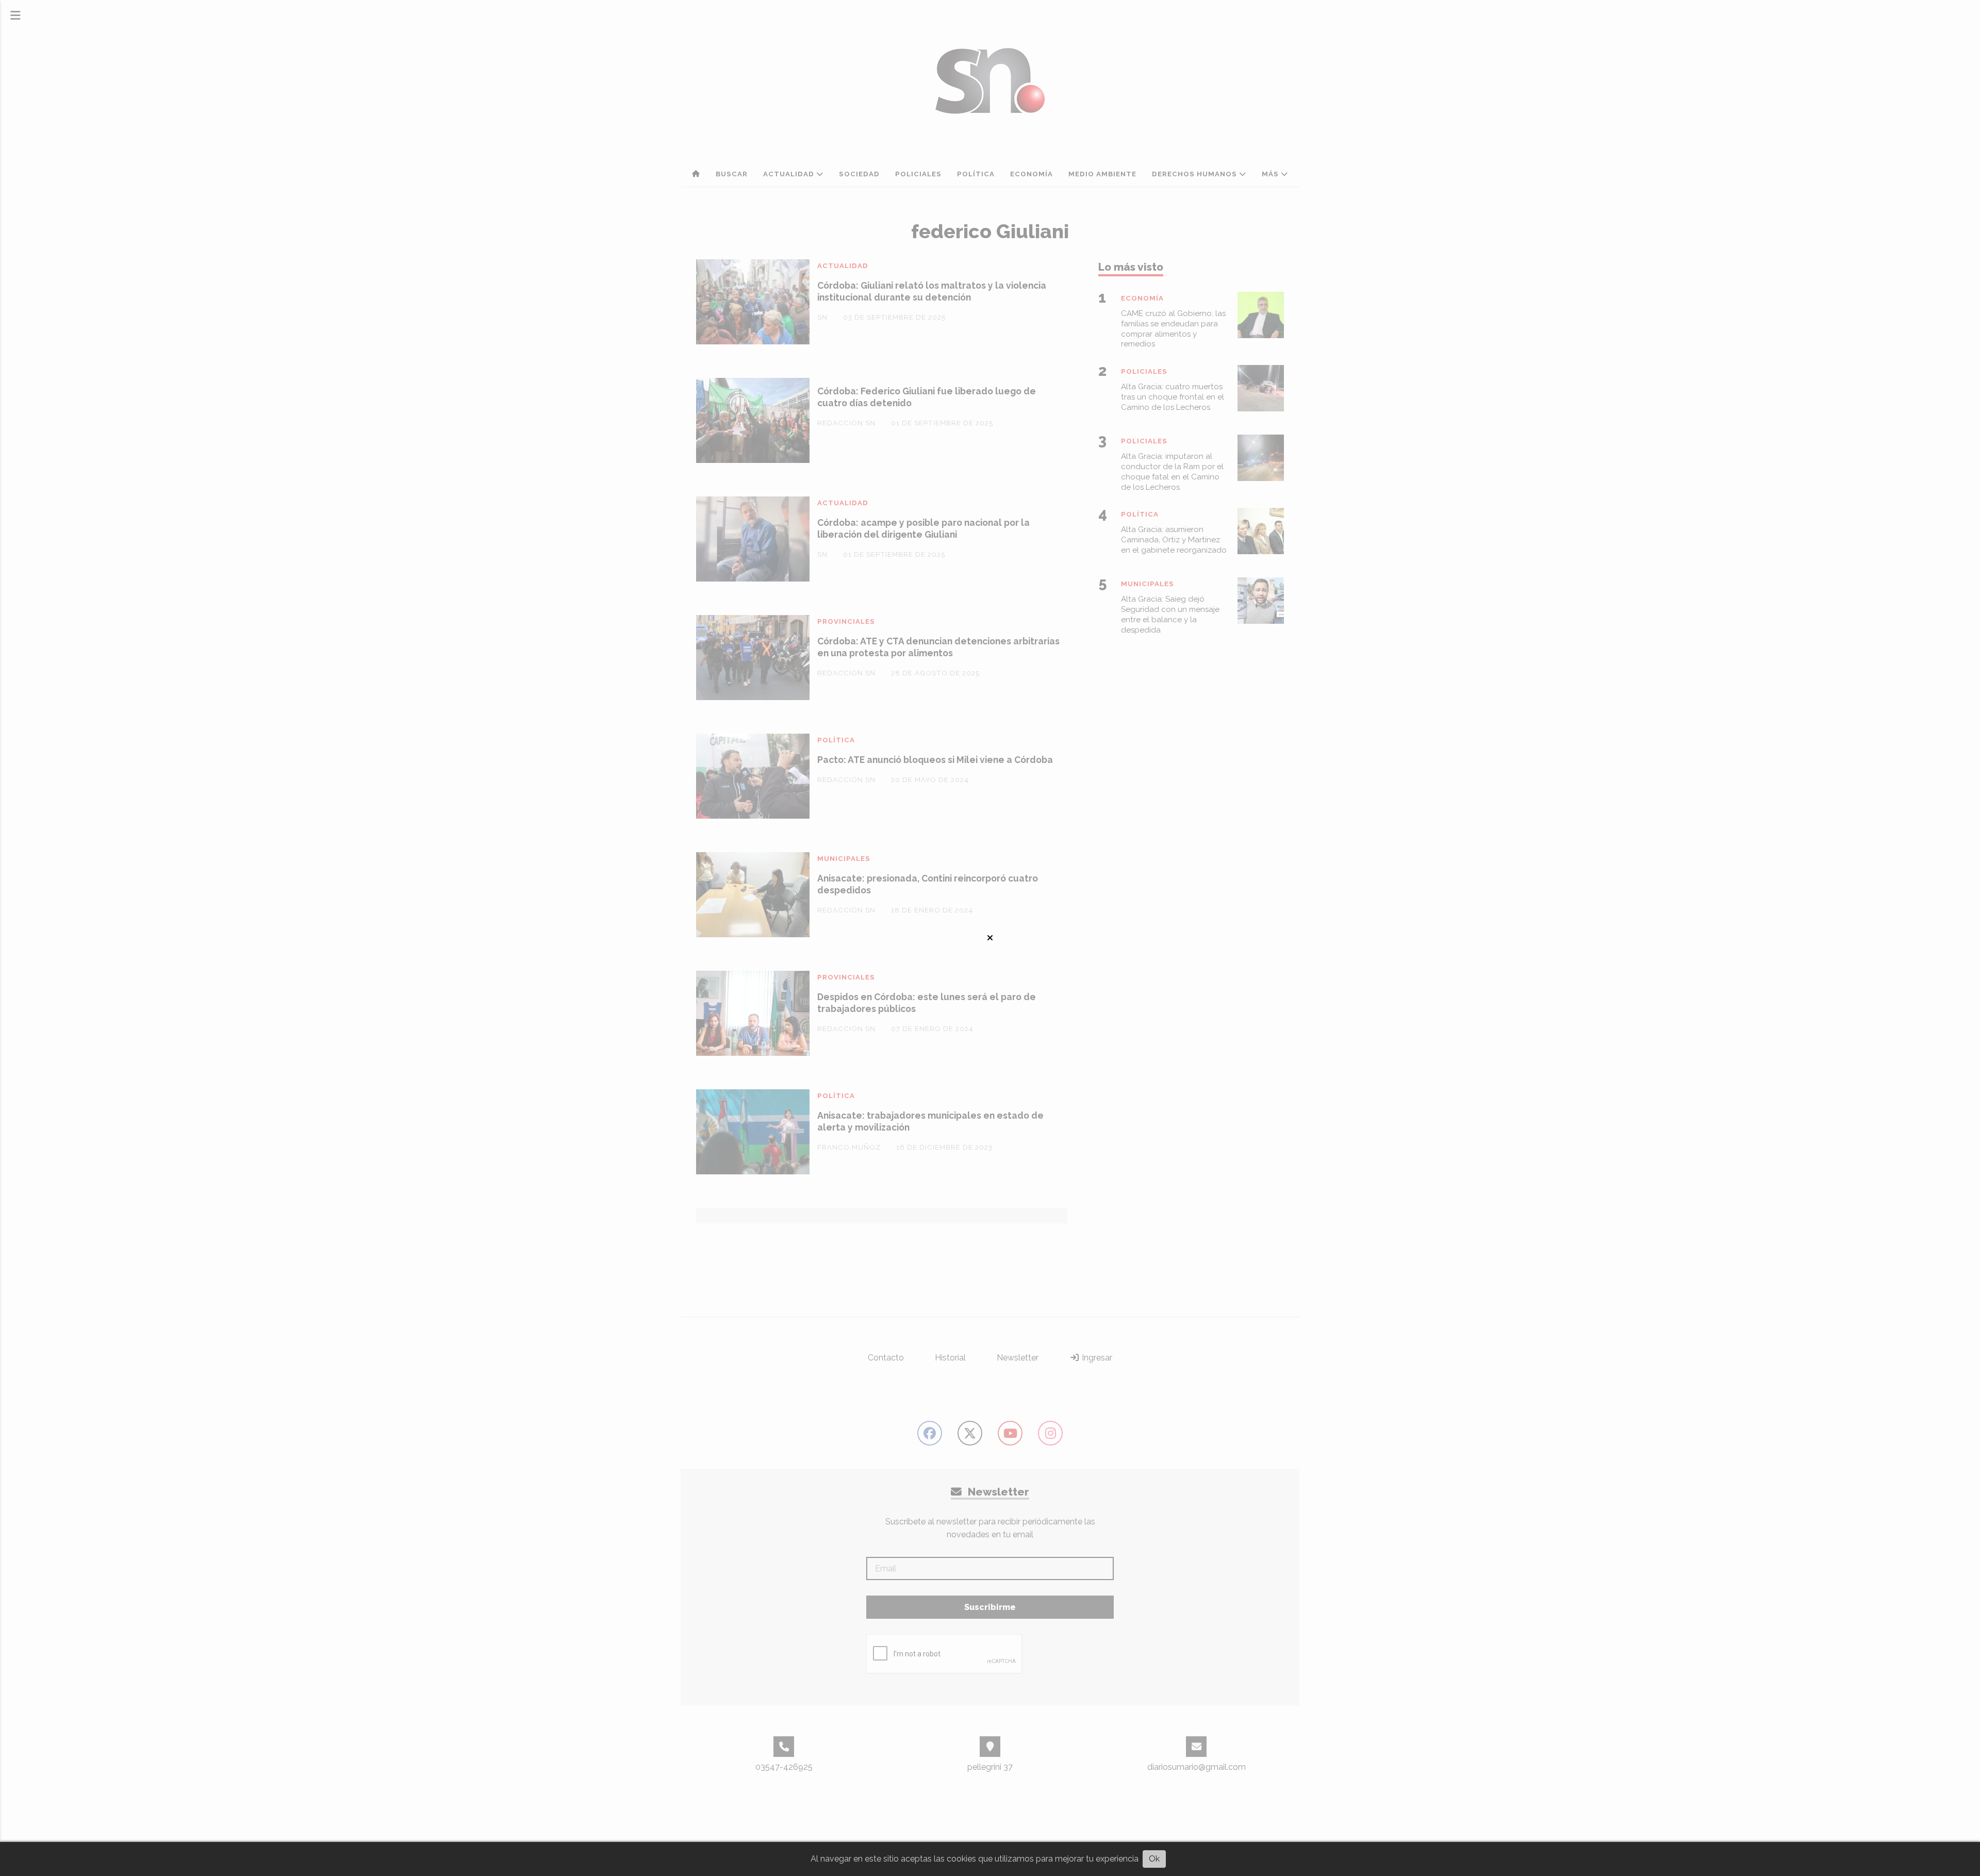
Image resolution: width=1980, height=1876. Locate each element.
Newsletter (1018, 1358)
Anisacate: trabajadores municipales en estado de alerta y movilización (930, 1121)
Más (1271, 174)
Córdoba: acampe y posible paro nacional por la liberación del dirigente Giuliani (923, 528)
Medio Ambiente (1102, 174)
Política (976, 174)
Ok (1154, 1859)
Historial (950, 1358)
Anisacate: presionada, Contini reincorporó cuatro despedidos (928, 884)
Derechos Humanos (1195, 174)
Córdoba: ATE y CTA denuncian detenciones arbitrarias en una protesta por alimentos (938, 647)
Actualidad (790, 174)
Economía (1032, 174)
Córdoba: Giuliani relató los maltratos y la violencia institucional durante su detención (932, 291)
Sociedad (859, 174)
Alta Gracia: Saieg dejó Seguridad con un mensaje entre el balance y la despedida (1170, 614)
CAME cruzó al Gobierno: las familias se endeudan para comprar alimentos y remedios (1173, 329)
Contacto (886, 1358)
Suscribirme (990, 1607)
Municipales (844, 859)
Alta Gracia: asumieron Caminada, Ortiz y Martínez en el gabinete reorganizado (1174, 540)
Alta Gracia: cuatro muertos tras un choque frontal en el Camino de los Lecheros (1173, 397)
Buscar (732, 174)
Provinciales (846, 621)
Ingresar (1096, 1358)
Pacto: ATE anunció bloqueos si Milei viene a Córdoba (935, 760)
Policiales (918, 174)
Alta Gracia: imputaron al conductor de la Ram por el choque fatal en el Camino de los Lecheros (1172, 471)
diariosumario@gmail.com (1197, 1767)
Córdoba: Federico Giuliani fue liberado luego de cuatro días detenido (927, 397)
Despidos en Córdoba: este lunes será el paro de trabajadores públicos (927, 1003)
